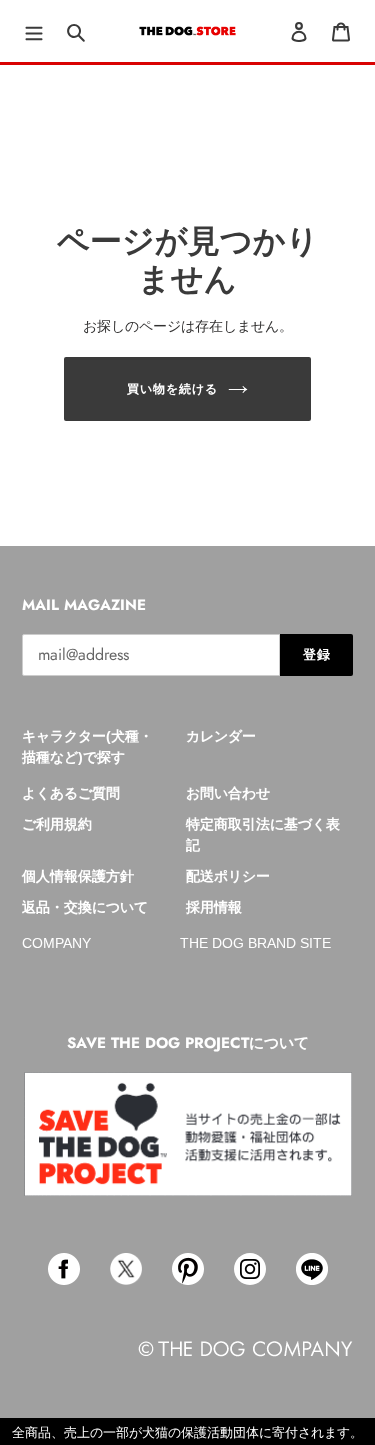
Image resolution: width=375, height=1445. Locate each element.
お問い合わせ (228, 793)
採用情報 (214, 907)
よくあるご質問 (71, 793)
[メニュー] (34, 31)
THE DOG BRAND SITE (255, 943)
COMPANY (56, 943)
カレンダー (221, 736)
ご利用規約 (57, 824)
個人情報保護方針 (78, 876)
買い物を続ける (172, 389)
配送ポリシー (228, 876)
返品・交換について (85, 907)
